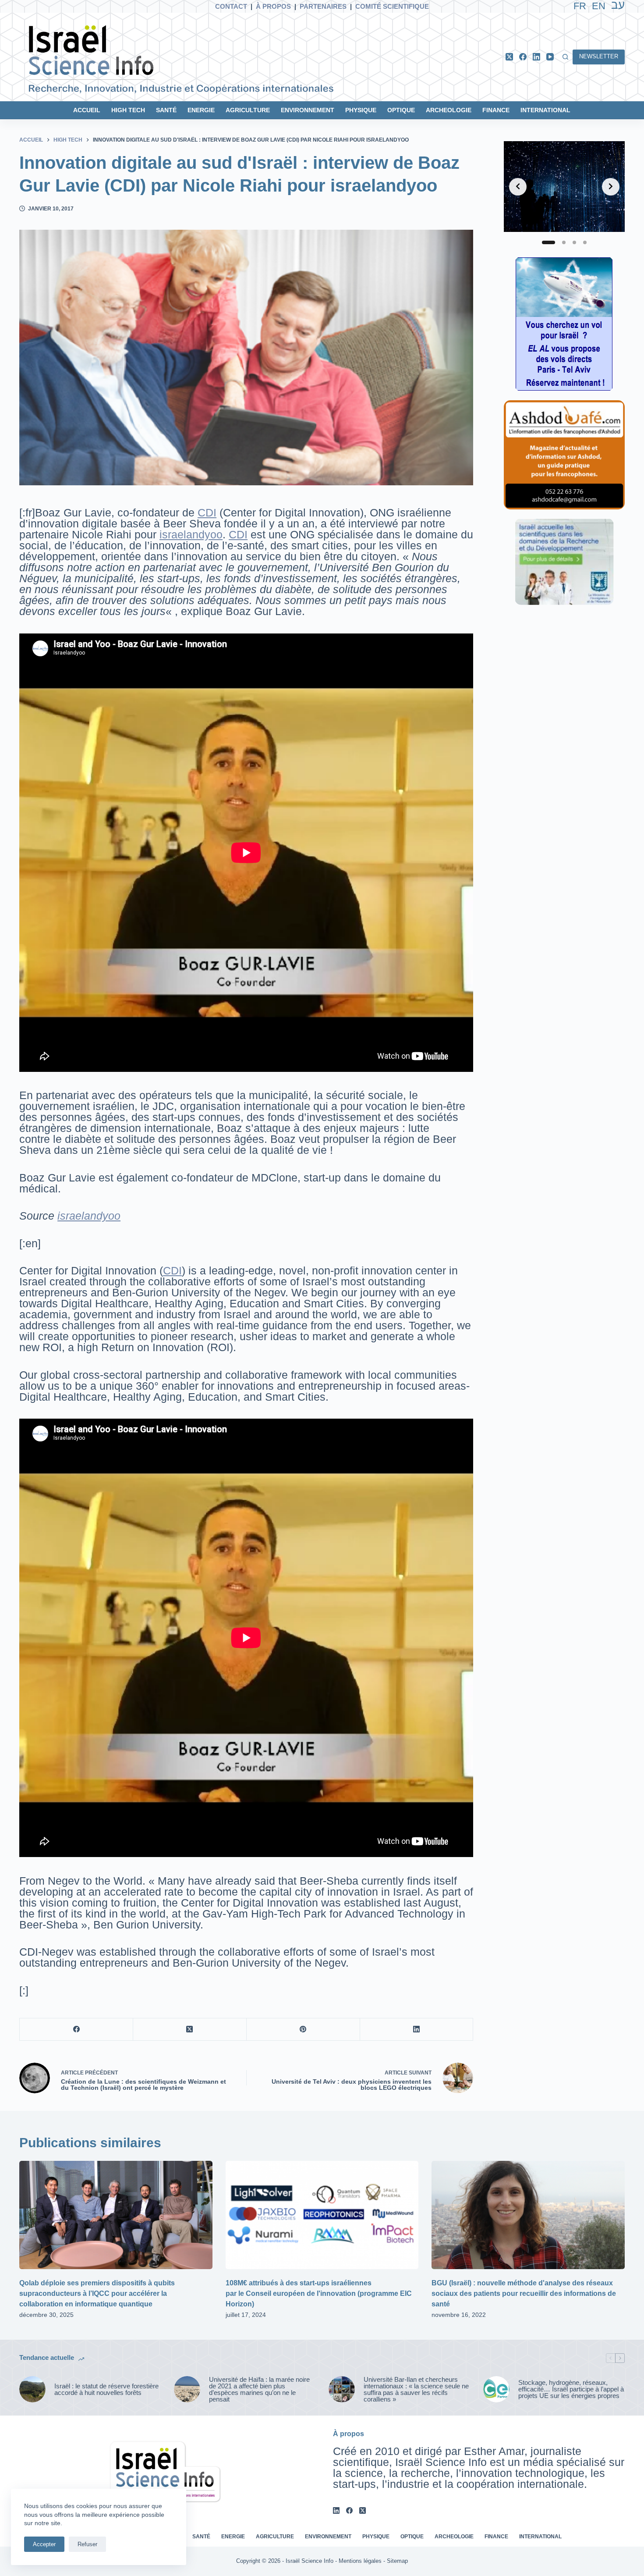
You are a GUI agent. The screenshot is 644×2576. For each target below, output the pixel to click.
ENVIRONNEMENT (308, 110)
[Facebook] (523, 57)
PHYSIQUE (361, 110)
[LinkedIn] (536, 57)
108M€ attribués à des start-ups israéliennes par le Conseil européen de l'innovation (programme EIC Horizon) (319, 2293)
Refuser (87, 2544)
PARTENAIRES (323, 6)
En (599, 6)
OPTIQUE (401, 110)
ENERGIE (201, 110)
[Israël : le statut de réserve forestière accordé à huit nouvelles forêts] (32, 2389)
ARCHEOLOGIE (449, 110)
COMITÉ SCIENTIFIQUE (392, 6)
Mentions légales (360, 2561)
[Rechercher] (565, 57)
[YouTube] (550, 57)
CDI (207, 512)
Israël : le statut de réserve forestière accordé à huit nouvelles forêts (106, 2389)
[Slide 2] (559, 242)
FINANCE (496, 110)
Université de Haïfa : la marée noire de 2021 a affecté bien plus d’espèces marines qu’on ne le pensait (259, 2389)
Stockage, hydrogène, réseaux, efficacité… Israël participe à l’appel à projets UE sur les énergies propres (571, 2389)
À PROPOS (273, 6)
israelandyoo (191, 534)
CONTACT (231, 6)
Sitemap (397, 2561)
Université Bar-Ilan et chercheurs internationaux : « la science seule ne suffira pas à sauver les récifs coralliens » (416, 2389)
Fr (580, 6)
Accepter (44, 2544)
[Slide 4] (585, 242)
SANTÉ (166, 110)
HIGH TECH (128, 110)
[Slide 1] (544, 242)
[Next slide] (611, 186)
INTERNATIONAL (545, 110)
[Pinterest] (303, 2030)
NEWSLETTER (599, 56)
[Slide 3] (574, 242)
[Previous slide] (518, 186)
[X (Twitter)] (509, 57)
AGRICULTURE (248, 110)
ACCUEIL (87, 110)
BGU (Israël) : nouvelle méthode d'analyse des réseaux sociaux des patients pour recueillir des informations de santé (524, 2293)
